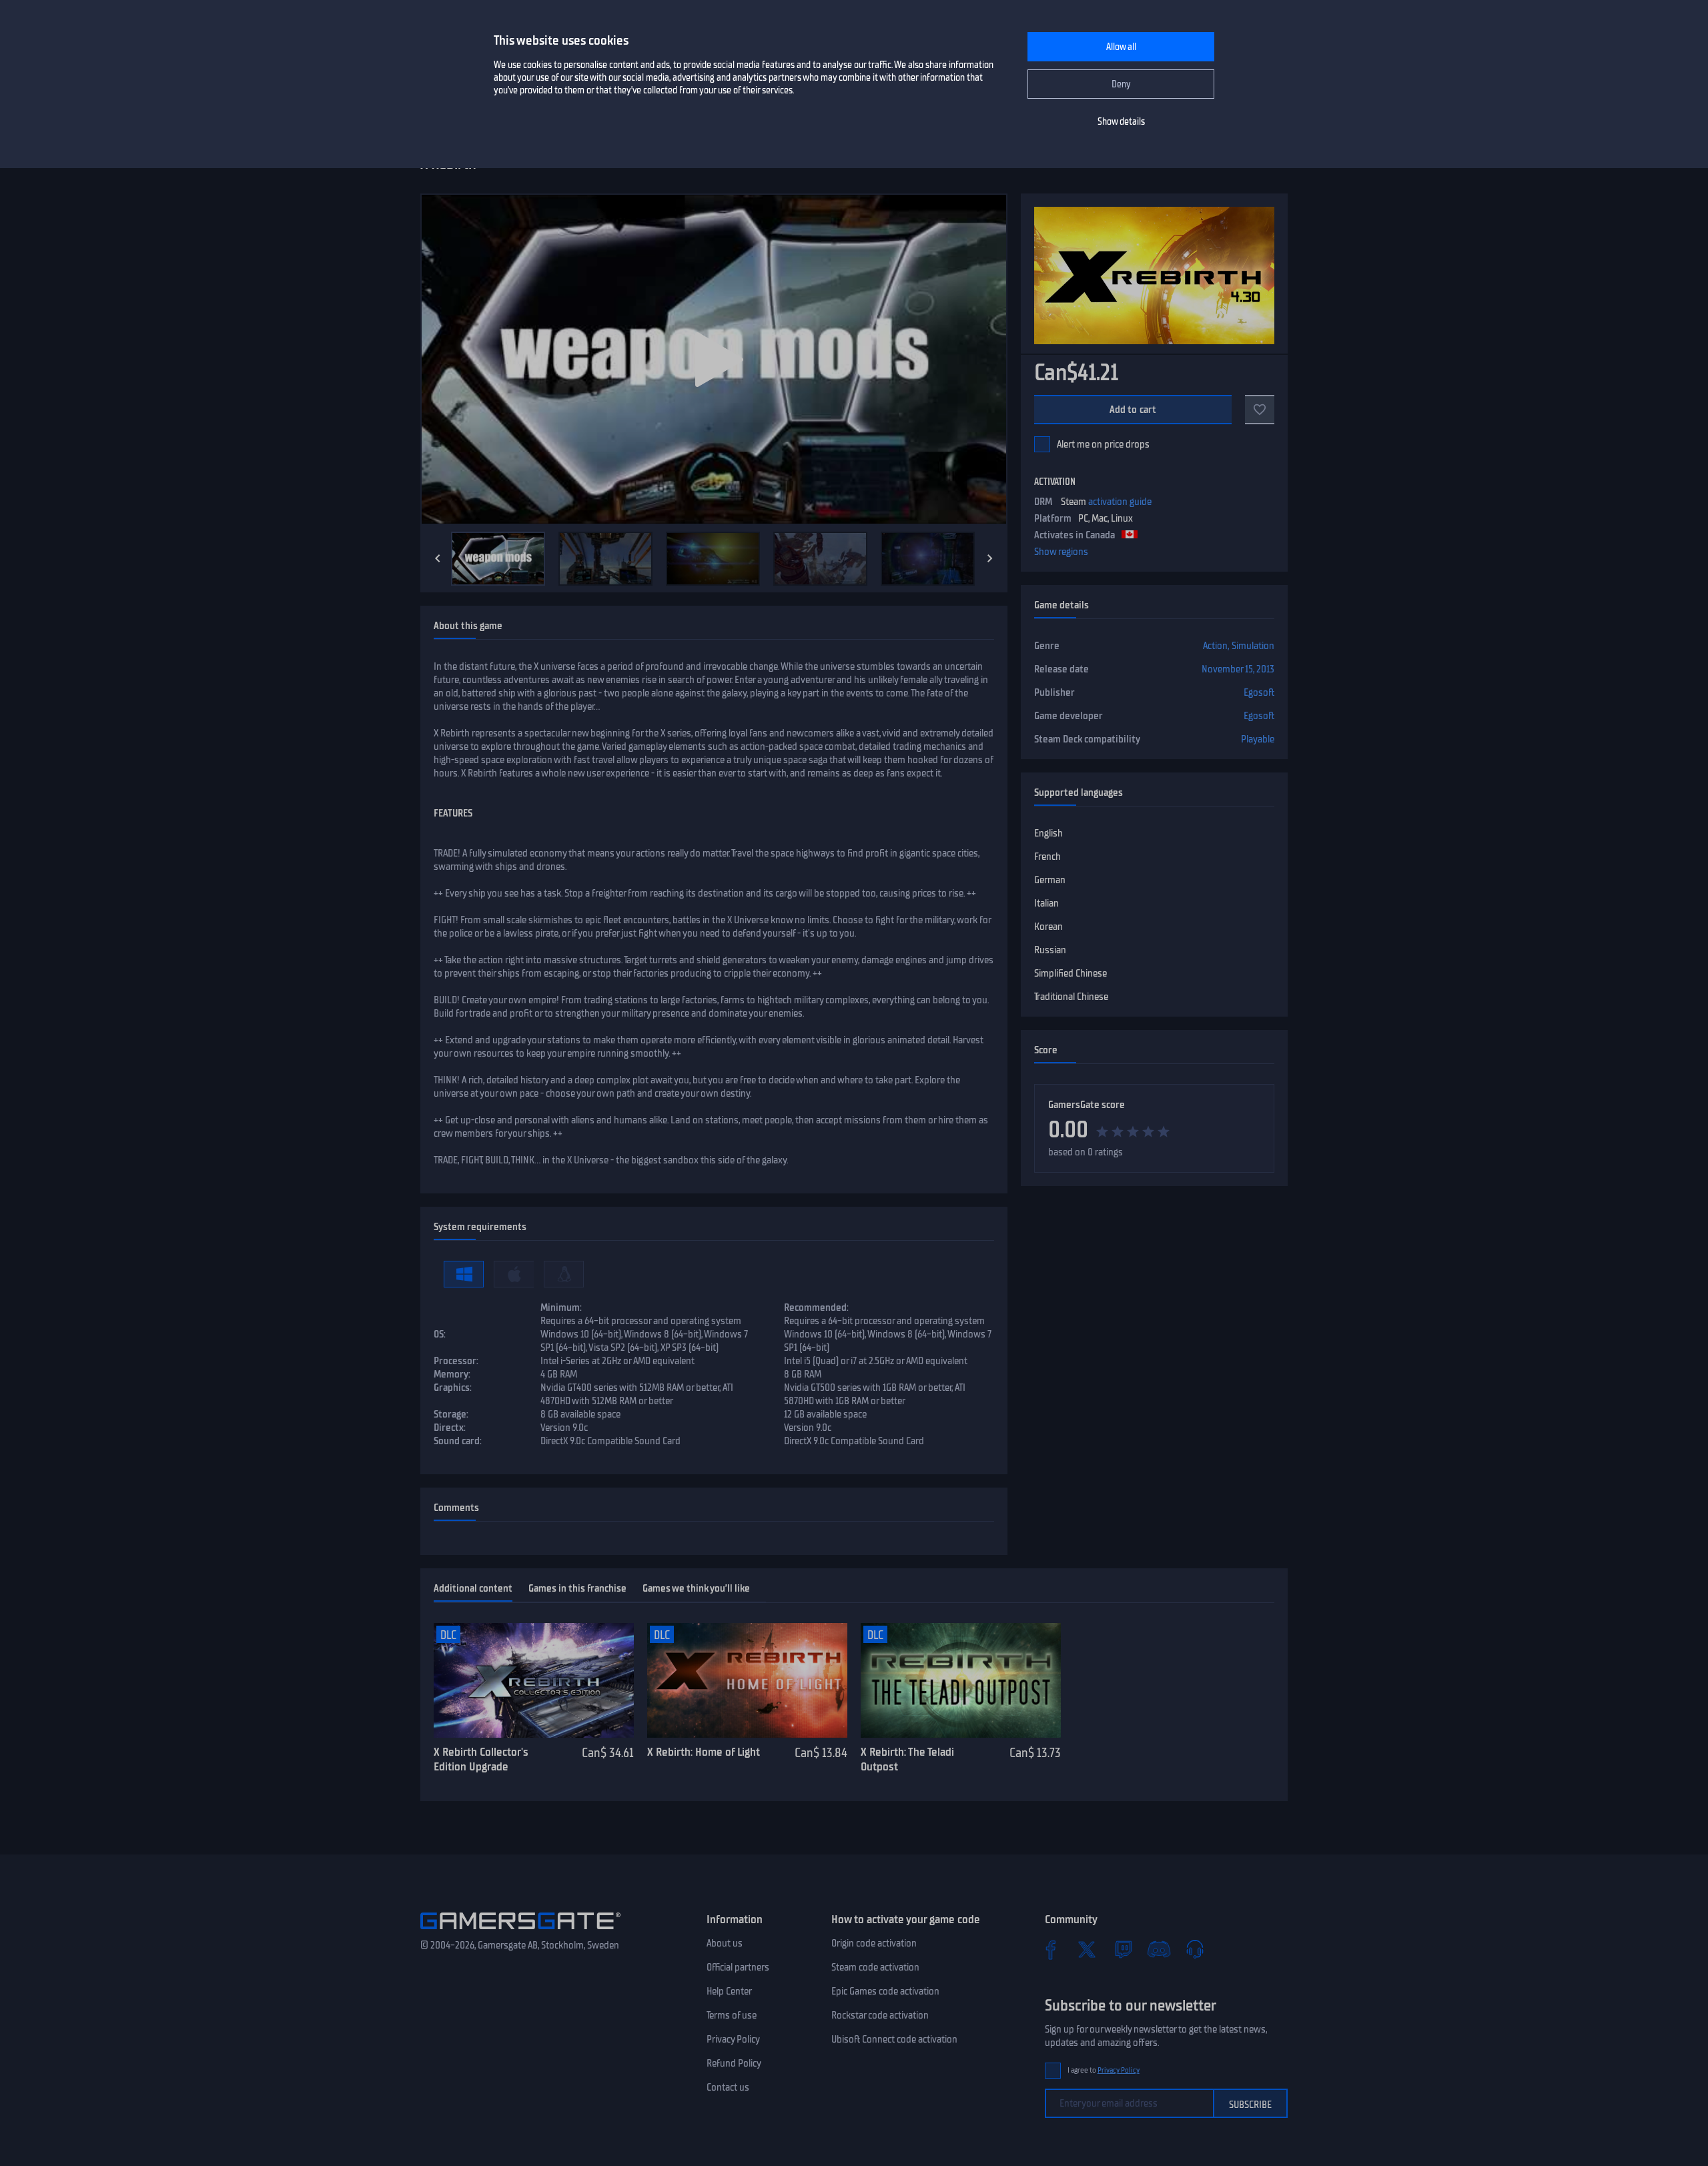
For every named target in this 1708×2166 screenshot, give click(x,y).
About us (725, 1943)
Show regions (1061, 552)
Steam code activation (875, 1967)
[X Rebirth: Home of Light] (747, 1680)
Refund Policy (734, 2063)
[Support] (1195, 1949)
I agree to (1104, 2070)
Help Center (729, 1991)
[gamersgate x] (1087, 1949)
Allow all (1121, 47)
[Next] (990, 558)
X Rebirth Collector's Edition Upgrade (481, 1759)
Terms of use (732, 2015)
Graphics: (453, 1388)
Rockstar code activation (880, 2015)
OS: (440, 1334)
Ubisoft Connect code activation (894, 2039)
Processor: (456, 1361)
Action (1215, 646)
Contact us (728, 2087)
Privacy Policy (733, 2039)
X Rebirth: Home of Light (704, 1752)
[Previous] (438, 558)
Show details (1121, 122)
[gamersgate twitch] (1123, 1949)
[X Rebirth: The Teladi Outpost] (961, 1680)
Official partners (738, 1967)
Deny (1121, 84)
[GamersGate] (520, 1932)
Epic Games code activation (885, 1991)
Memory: (452, 1374)
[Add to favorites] (1260, 410)
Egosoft (1259, 692)
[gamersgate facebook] (1051, 1949)
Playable (1258, 739)
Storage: (451, 1414)
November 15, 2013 (1238, 669)
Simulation (1253, 646)
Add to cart (1133, 410)
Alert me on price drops (1103, 444)
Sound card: (458, 1441)
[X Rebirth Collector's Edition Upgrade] (534, 1680)
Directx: (450, 1428)
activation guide (1120, 502)
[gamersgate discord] (1159, 1949)
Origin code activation (874, 1943)
